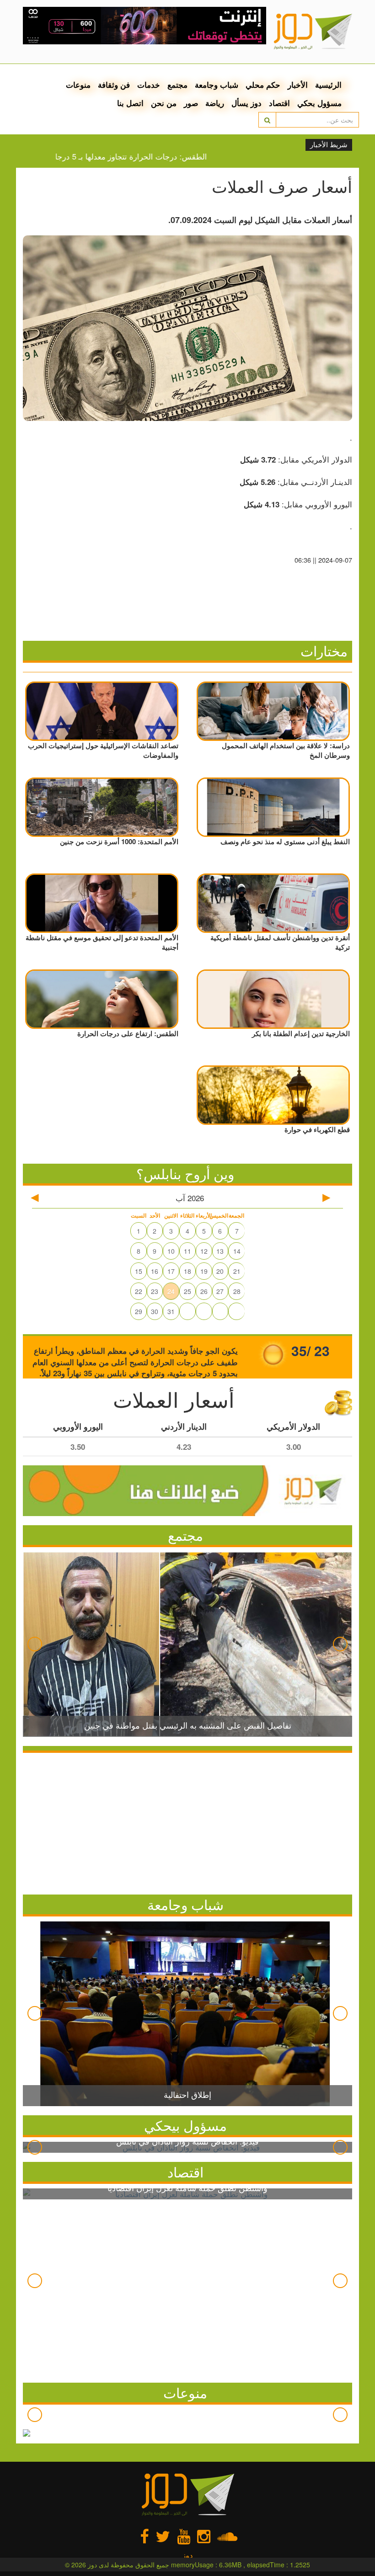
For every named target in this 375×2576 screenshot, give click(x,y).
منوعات (78, 85)
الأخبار (298, 85)
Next (340, 1644)
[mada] (145, 23)
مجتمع (177, 85)
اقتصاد (279, 103)
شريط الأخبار (329, 145)
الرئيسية (328, 85)
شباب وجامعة (217, 85)
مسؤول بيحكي (185, 2125)
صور (191, 103)
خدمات (149, 85)
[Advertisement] (187, 1821)
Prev (35, 1644)
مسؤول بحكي (319, 103)
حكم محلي (263, 85)
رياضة (215, 103)
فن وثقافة (114, 85)
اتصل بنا (130, 103)
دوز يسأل (246, 103)
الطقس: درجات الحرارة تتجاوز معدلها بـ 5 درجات (158, 156)
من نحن (164, 103)
